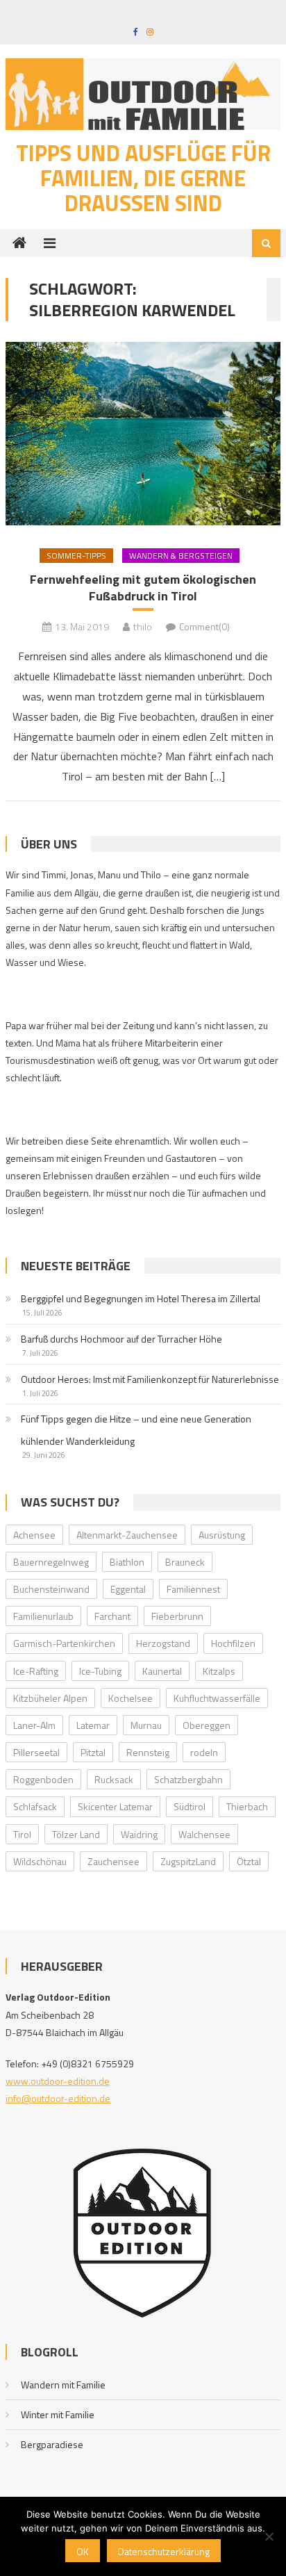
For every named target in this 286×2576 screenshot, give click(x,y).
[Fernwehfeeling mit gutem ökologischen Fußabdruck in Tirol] (143, 434)
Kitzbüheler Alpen (50, 1698)
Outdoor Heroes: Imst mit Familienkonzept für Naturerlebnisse (150, 1379)
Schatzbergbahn (188, 1779)
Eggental (128, 1589)
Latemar (93, 1725)
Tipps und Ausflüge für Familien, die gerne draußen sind (143, 178)
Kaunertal (162, 1671)
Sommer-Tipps (76, 556)
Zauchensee (113, 1861)
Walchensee (204, 1834)
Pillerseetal (36, 1752)
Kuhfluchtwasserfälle (217, 1698)
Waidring (139, 1834)
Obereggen (207, 1725)
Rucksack (114, 1779)
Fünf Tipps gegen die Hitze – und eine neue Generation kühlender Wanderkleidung (136, 1430)
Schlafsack (35, 1806)
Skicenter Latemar (115, 1806)
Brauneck (185, 1562)
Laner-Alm (34, 1725)
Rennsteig (148, 1752)
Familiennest (193, 1589)
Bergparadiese (52, 2444)
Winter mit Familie (58, 2414)
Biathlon (127, 1562)
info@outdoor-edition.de (58, 2098)
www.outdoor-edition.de (58, 2081)
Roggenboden (43, 1779)
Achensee (34, 1535)
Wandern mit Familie (63, 2385)
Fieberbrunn (177, 1616)
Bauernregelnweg (51, 1562)
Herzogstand (163, 1643)
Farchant (112, 1616)
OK (83, 2551)
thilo (143, 626)
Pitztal (93, 1752)
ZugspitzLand (188, 1861)
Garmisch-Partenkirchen (64, 1643)
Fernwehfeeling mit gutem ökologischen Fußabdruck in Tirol (143, 588)
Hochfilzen (233, 1643)
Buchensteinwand (51, 1589)
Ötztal (249, 1861)
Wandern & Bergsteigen (181, 556)
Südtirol (190, 1806)
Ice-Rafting (36, 1671)
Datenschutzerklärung (164, 2551)
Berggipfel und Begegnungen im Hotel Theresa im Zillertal (141, 1298)
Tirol (22, 1834)
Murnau (146, 1725)
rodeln (204, 1752)
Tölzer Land (76, 1834)
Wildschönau (40, 1861)
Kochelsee (131, 1698)
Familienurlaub (43, 1616)
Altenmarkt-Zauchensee (127, 1535)
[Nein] (269, 2536)
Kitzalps (219, 1671)
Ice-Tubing (100, 1671)
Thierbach (247, 1806)
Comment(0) (204, 626)
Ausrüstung (222, 1535)
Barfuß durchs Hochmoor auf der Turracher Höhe (121, 1339)
